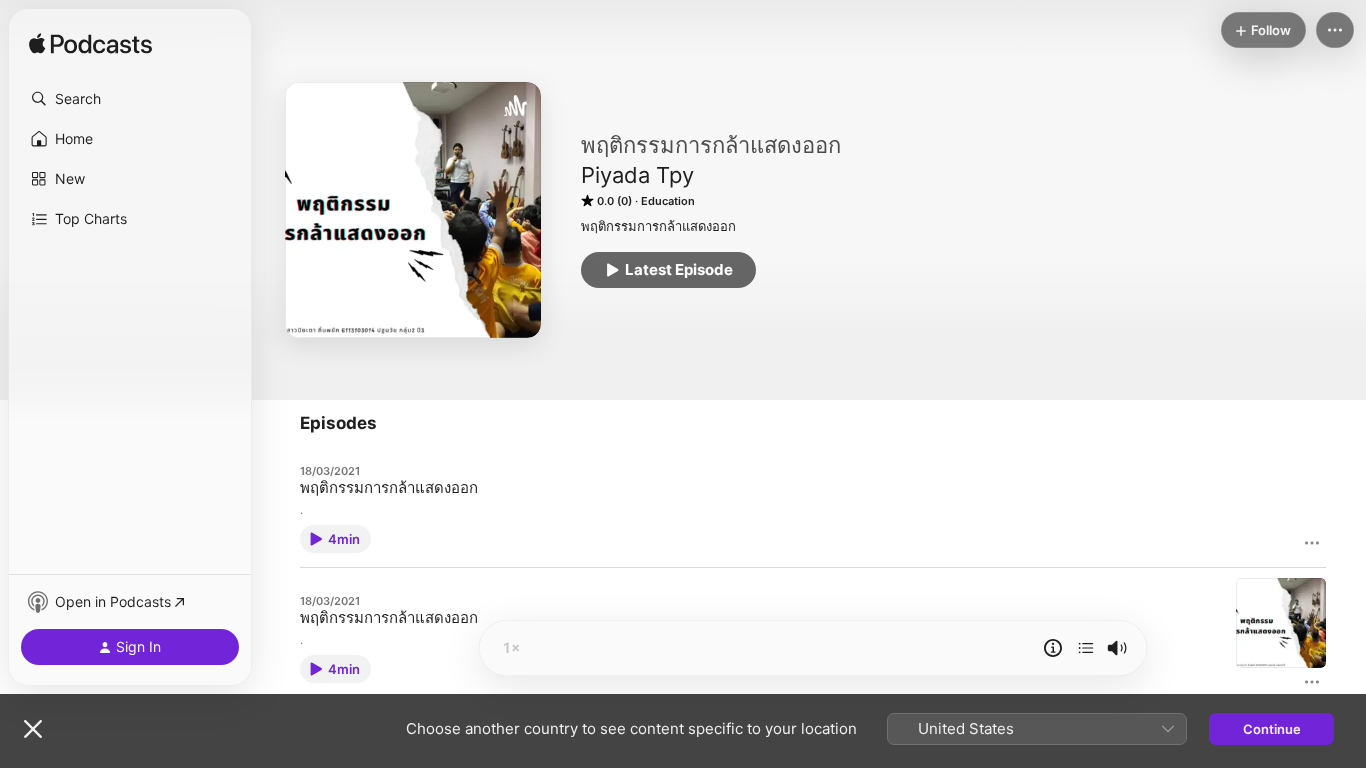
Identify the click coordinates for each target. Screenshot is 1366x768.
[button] (130, 99)
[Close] (33, 729)
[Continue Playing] (1086, 648)
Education (668, 201)
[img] (90, 45)
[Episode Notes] (1053, 648)
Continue (1272, 729)
